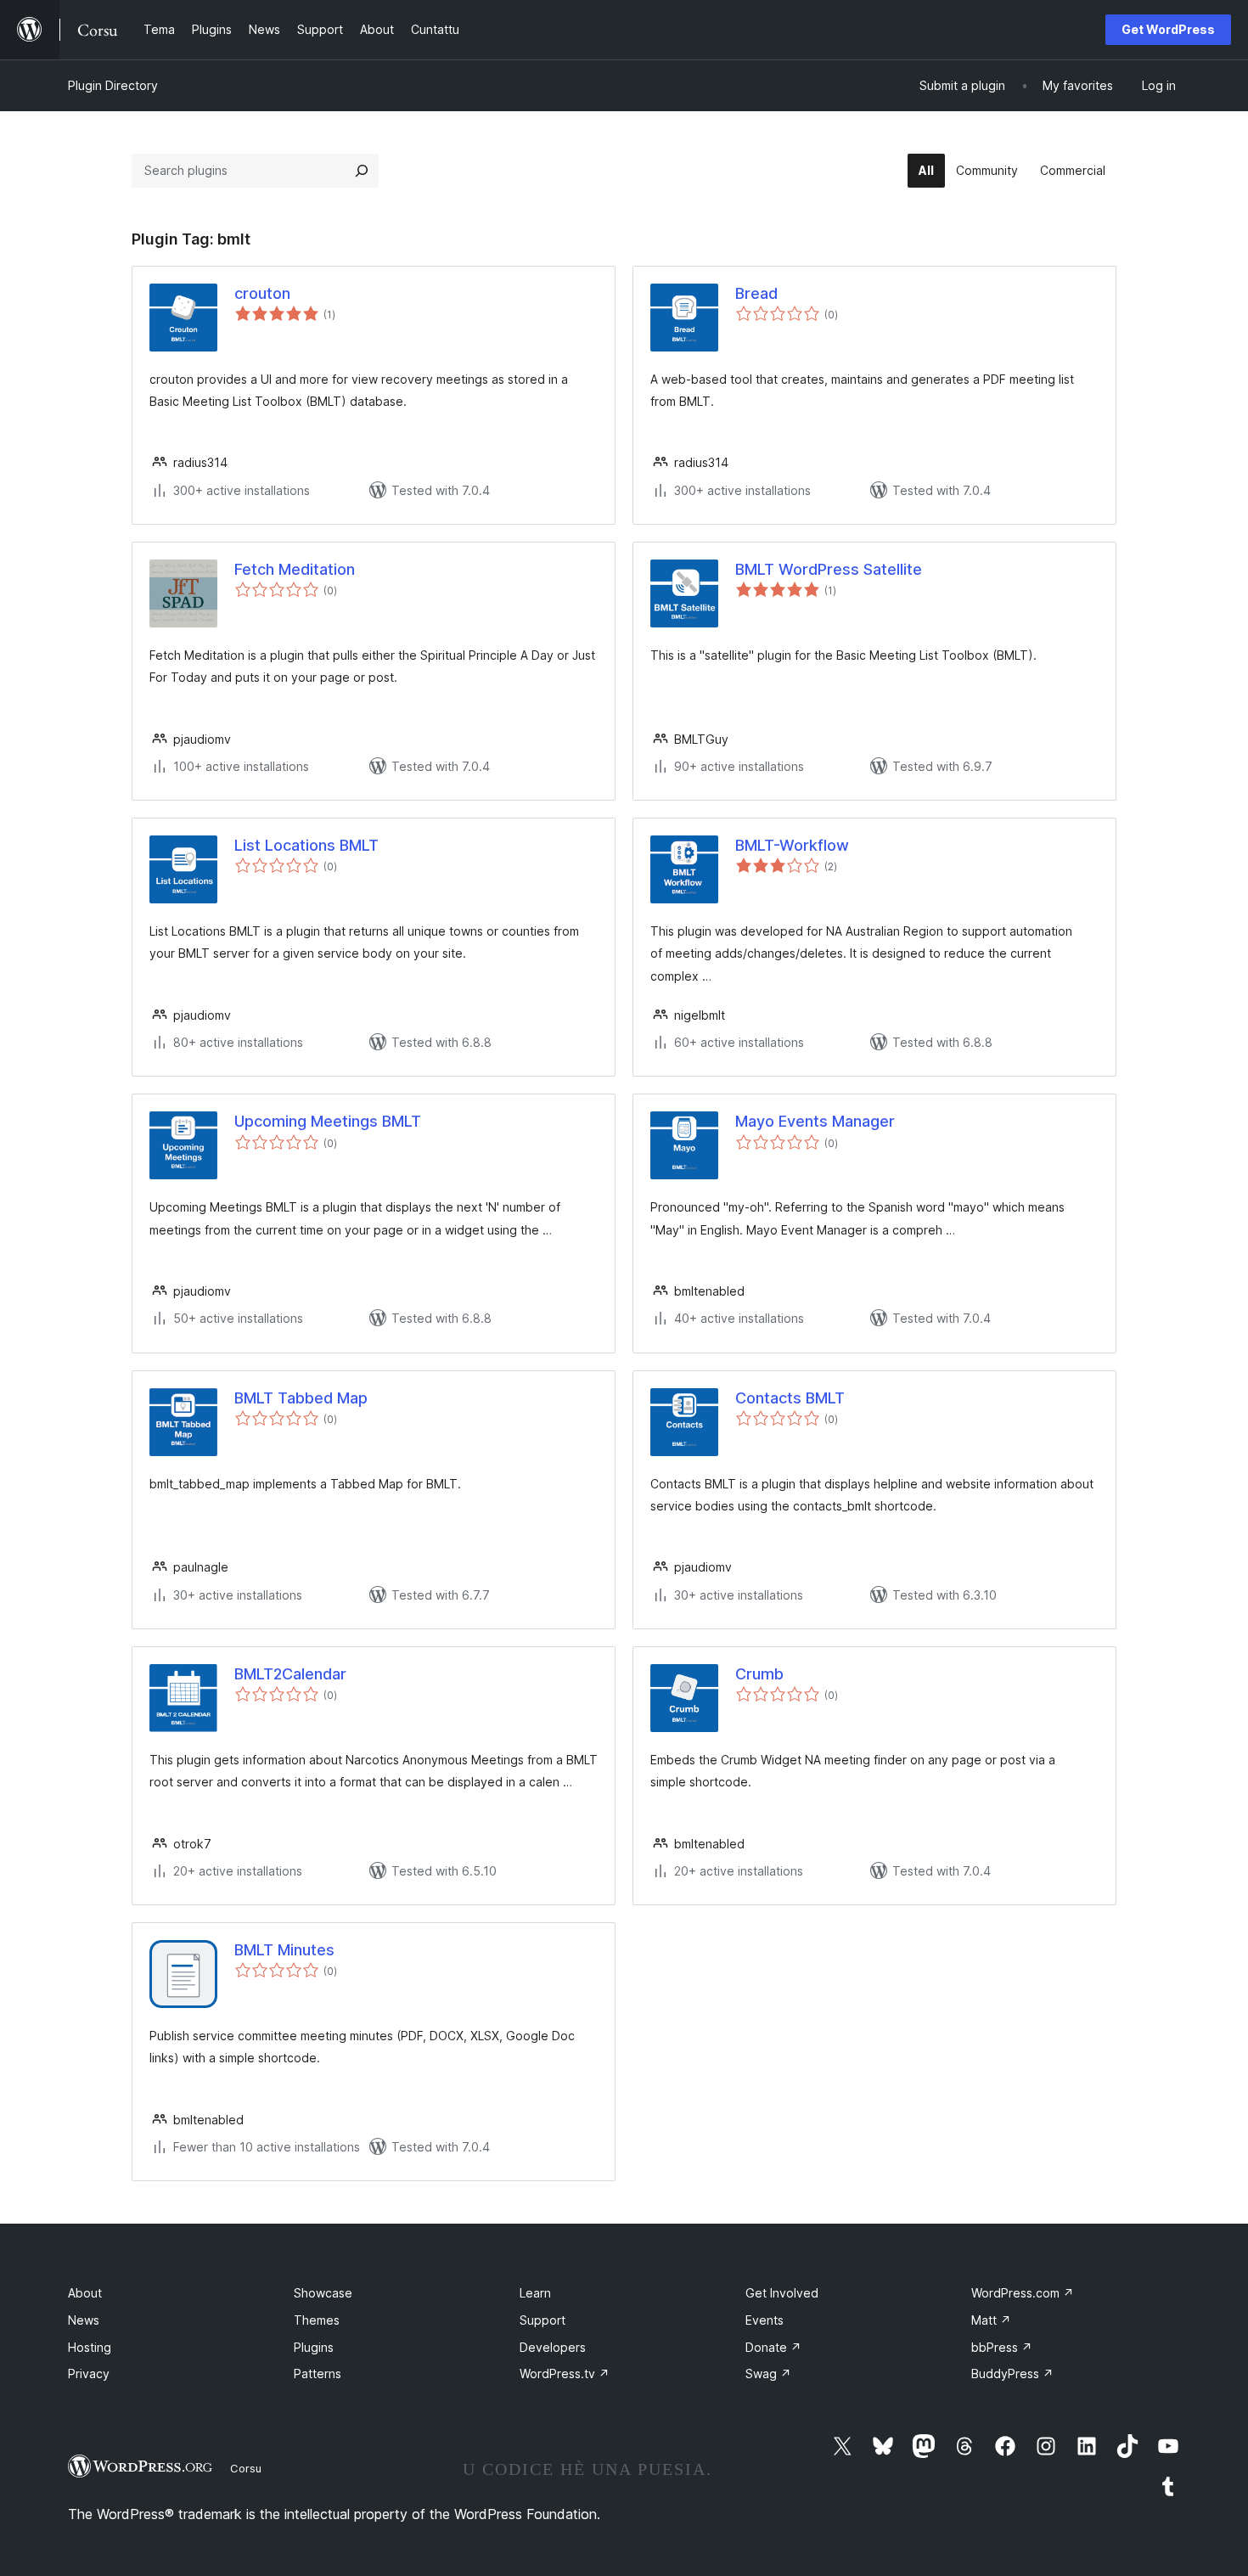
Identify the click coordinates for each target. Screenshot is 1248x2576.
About (85, 2293)
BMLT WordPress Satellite (829, 569)
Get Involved (782, 2293)
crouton (262, 293)
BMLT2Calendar (290, 1674)
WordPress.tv (565, 2374)
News (84, 2320)
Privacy (89, 2374)
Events (765, 2320)
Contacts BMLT (790, 1398)
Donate (773, 2347)
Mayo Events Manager (815, 1121)
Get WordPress (1168, 29)
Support (542, 2320)
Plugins (314, 2347)
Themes (317, 2320)
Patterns (318, 2374)
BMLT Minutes (284, 1950)
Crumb (759, 1674)
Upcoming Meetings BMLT (328, 1121)
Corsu (246, 2468)
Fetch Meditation (295, 569)
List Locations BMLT (306, 845)
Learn (535, 2293)
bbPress (1002, 2347)
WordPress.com (1023, 2293)
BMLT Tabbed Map (301, 1398)
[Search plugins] (362, 171)
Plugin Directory (113, 85)
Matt (991, 2320)
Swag (768, 2374)
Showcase (323, 2293)
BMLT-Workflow (792, 845)
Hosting (90, 2347)
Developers (553, 2347)
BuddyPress (1012, 2374)
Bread (756, 293)
